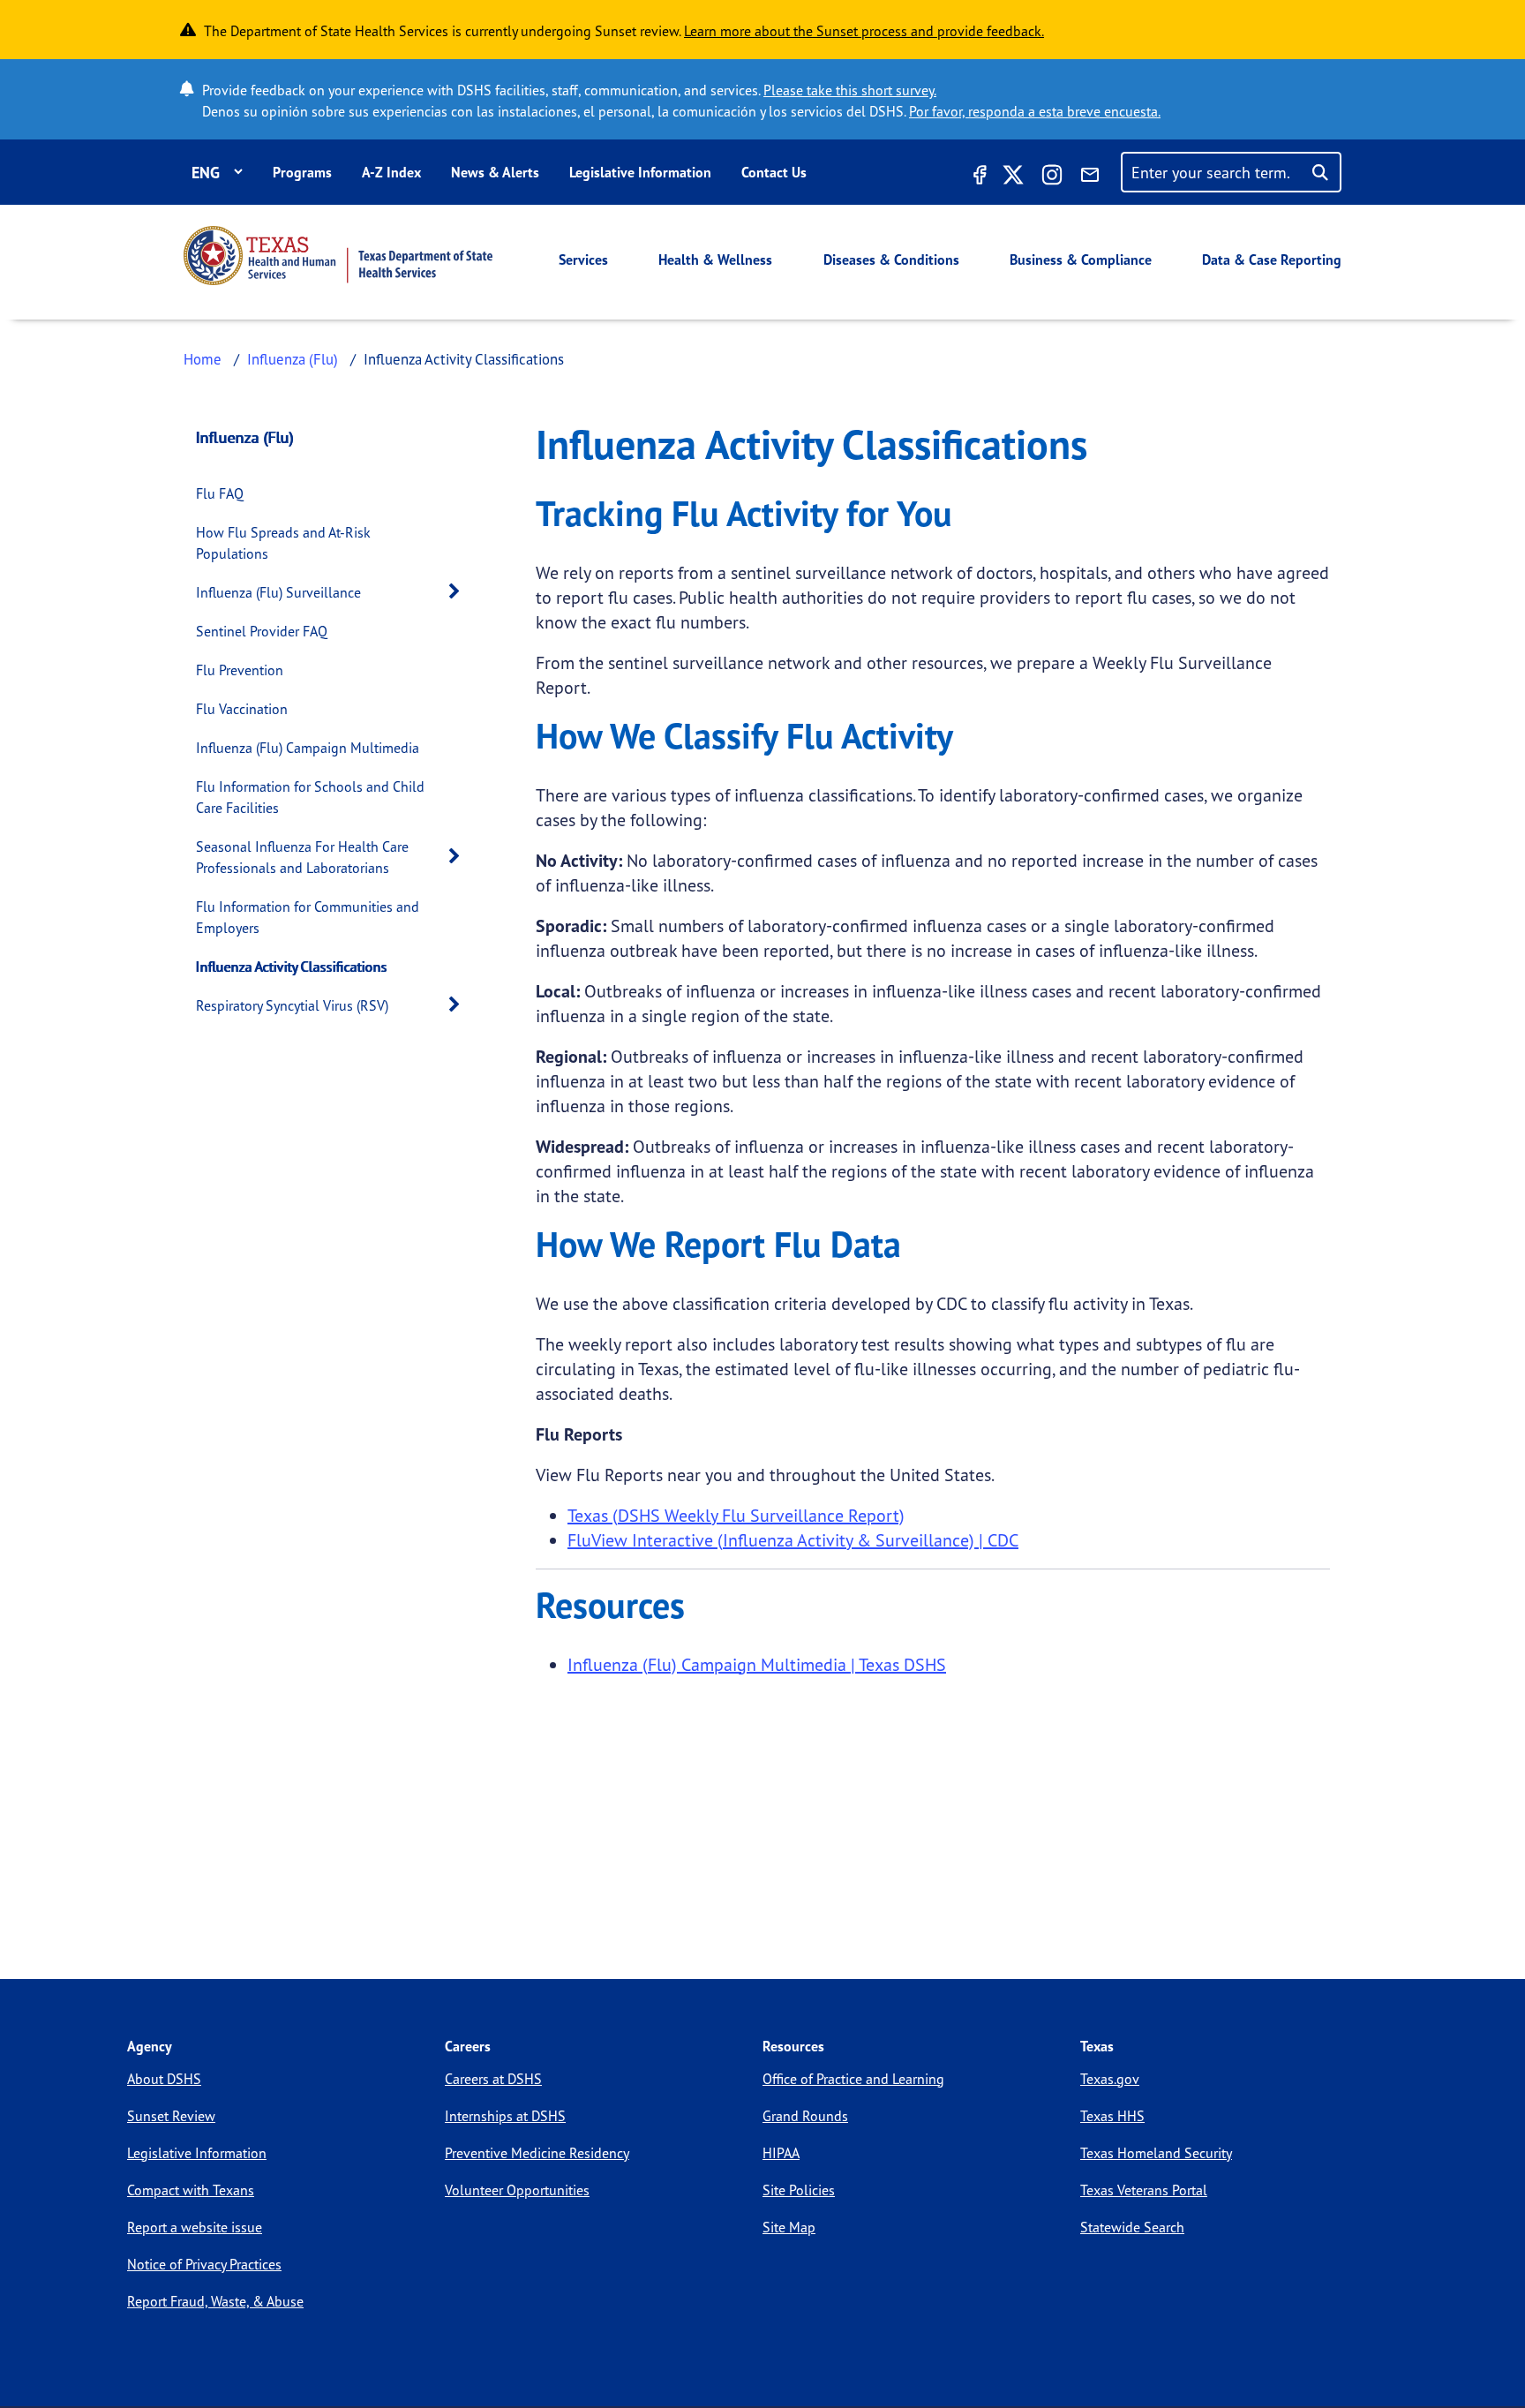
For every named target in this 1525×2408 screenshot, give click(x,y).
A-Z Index (391, 172)
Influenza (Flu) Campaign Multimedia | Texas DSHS (757, 1664)
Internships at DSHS (505, 2116)
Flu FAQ (220, 493)
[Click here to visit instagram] (1052, 177)
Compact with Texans (191, 2190)
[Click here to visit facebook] (978, 177)
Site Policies (799, 2190)
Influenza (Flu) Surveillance (278, 592)
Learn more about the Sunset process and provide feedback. (864, 31)
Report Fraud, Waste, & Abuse (215, 2301)
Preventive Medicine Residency (537, 2153)
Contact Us (774, 172)
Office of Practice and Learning (853, 2079)
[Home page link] (338, 256)
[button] (459, 592)
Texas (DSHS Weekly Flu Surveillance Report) (736, 1515)
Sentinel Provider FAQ (262, 631)
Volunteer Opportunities (517, 2190)
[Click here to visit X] (1013, 177)
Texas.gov (1110, 2079)
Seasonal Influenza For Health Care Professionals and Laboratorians (302, 857)
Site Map (789, 2227)
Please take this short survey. (850, 90)
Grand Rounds (805, 2116)
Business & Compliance (1081, 260)
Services (583, 260)
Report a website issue (195, 2227)
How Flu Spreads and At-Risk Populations (283, 543)
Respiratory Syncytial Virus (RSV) (292, 1005)
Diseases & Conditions (891, 260)
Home (203, 359)
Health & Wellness (715, 260)
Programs (302, 172)
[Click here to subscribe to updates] (1090, 177)
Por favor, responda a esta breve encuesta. (1035, 111)
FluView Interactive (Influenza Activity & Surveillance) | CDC (793, 1540)
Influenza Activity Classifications (292, 967)
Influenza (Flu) (293, 359)
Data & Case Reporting (1272, 260)
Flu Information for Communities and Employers (308, 917)
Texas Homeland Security (1156, 2153)
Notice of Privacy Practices (204, 2264)
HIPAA (781, 2153)
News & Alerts (495, 172)
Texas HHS (1112, 2116)
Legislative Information (640, 172)
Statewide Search (1132, 2227)
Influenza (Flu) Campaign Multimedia (308, 748)
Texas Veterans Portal (1144, 2190)
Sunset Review (171, 2116)
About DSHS (164, 2079)
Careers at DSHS (493, 2079)
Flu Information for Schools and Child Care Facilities (310, 797)
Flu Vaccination (242, 709)
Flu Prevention (240, 670)
